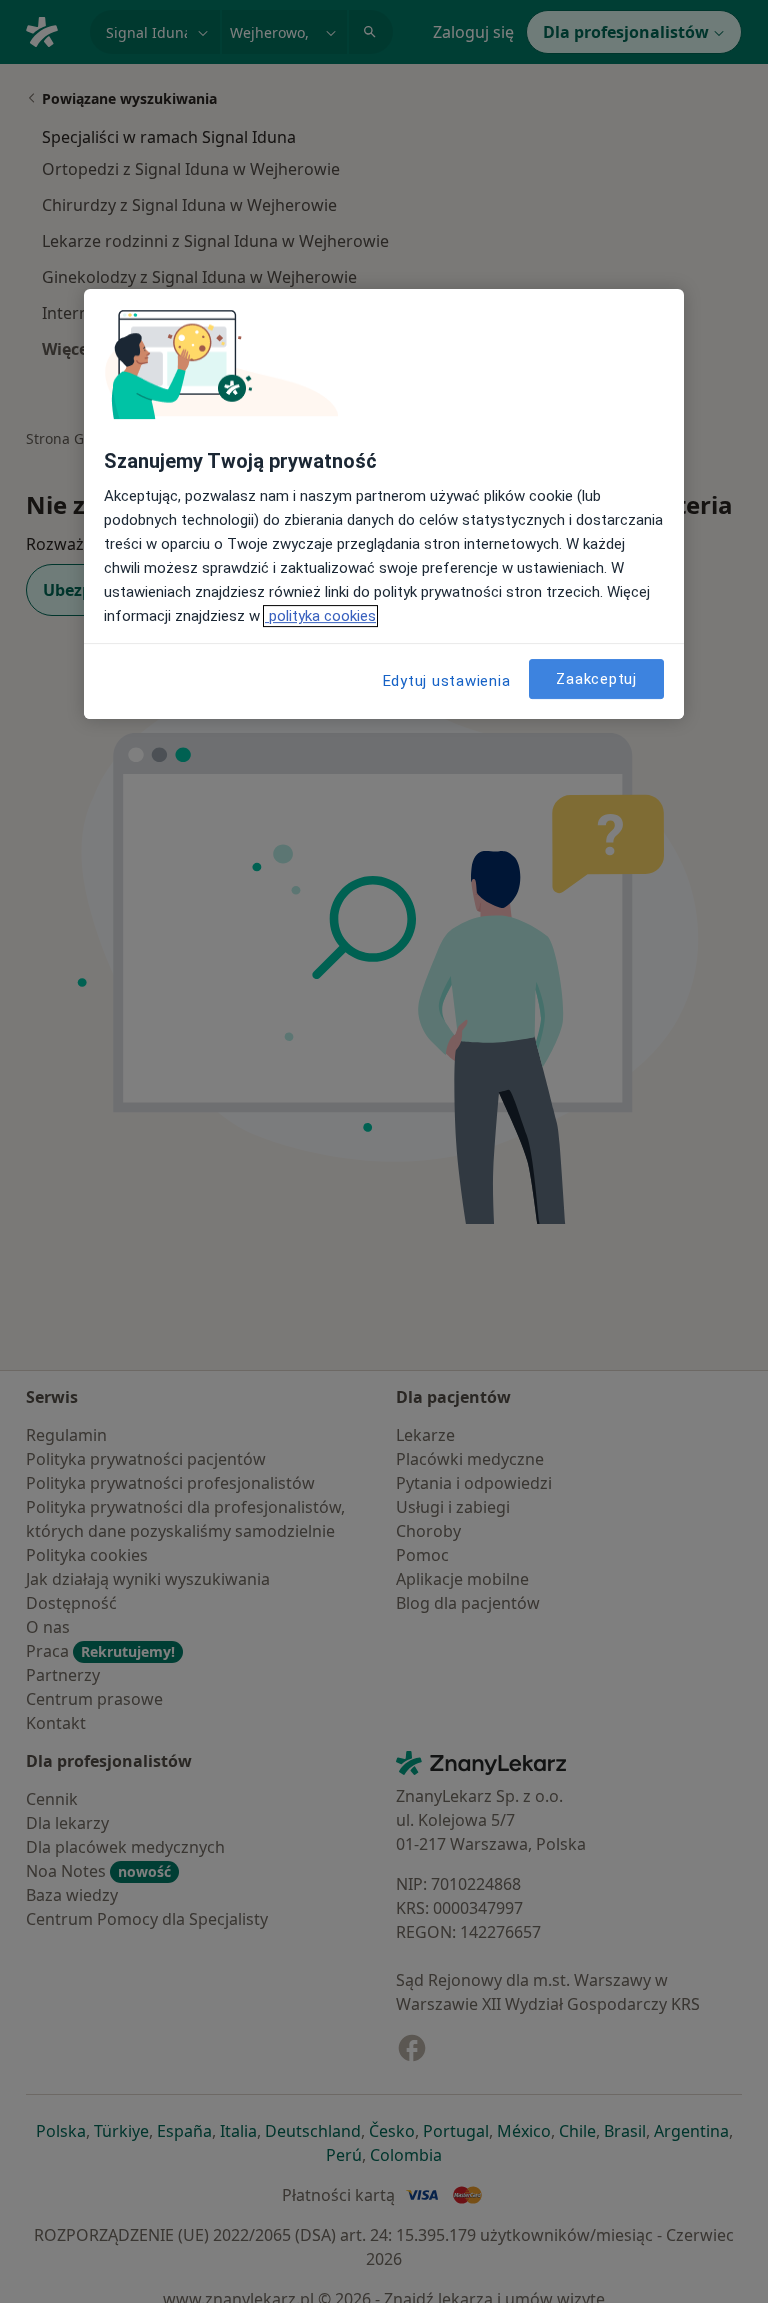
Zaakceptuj (596, 679)
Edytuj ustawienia (447, 682)
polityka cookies (320, 617)
